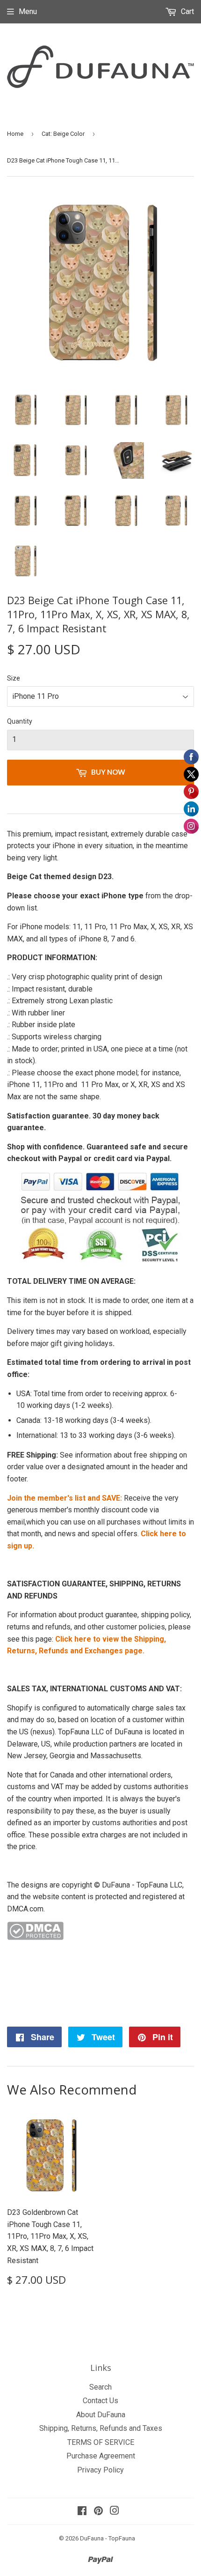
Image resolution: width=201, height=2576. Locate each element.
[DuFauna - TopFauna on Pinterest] (98, 2512)
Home (15, 134)
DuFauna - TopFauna (108, 2538)
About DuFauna (101, 2415)
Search (100, 2387)
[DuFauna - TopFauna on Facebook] (82, 2512)
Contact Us (100, 2401)
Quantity (20, 721)
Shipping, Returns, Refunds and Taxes (101, 2428)
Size (14, 678)
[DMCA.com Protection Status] (35, 1937)
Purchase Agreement (101, 2456)
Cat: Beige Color (63, 134)
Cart (187, 11)
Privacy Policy (100, 2470)
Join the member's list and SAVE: (65, 1498)
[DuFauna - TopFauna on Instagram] (115, 2512)
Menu (28, 11)
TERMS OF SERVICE (101, 2442)
